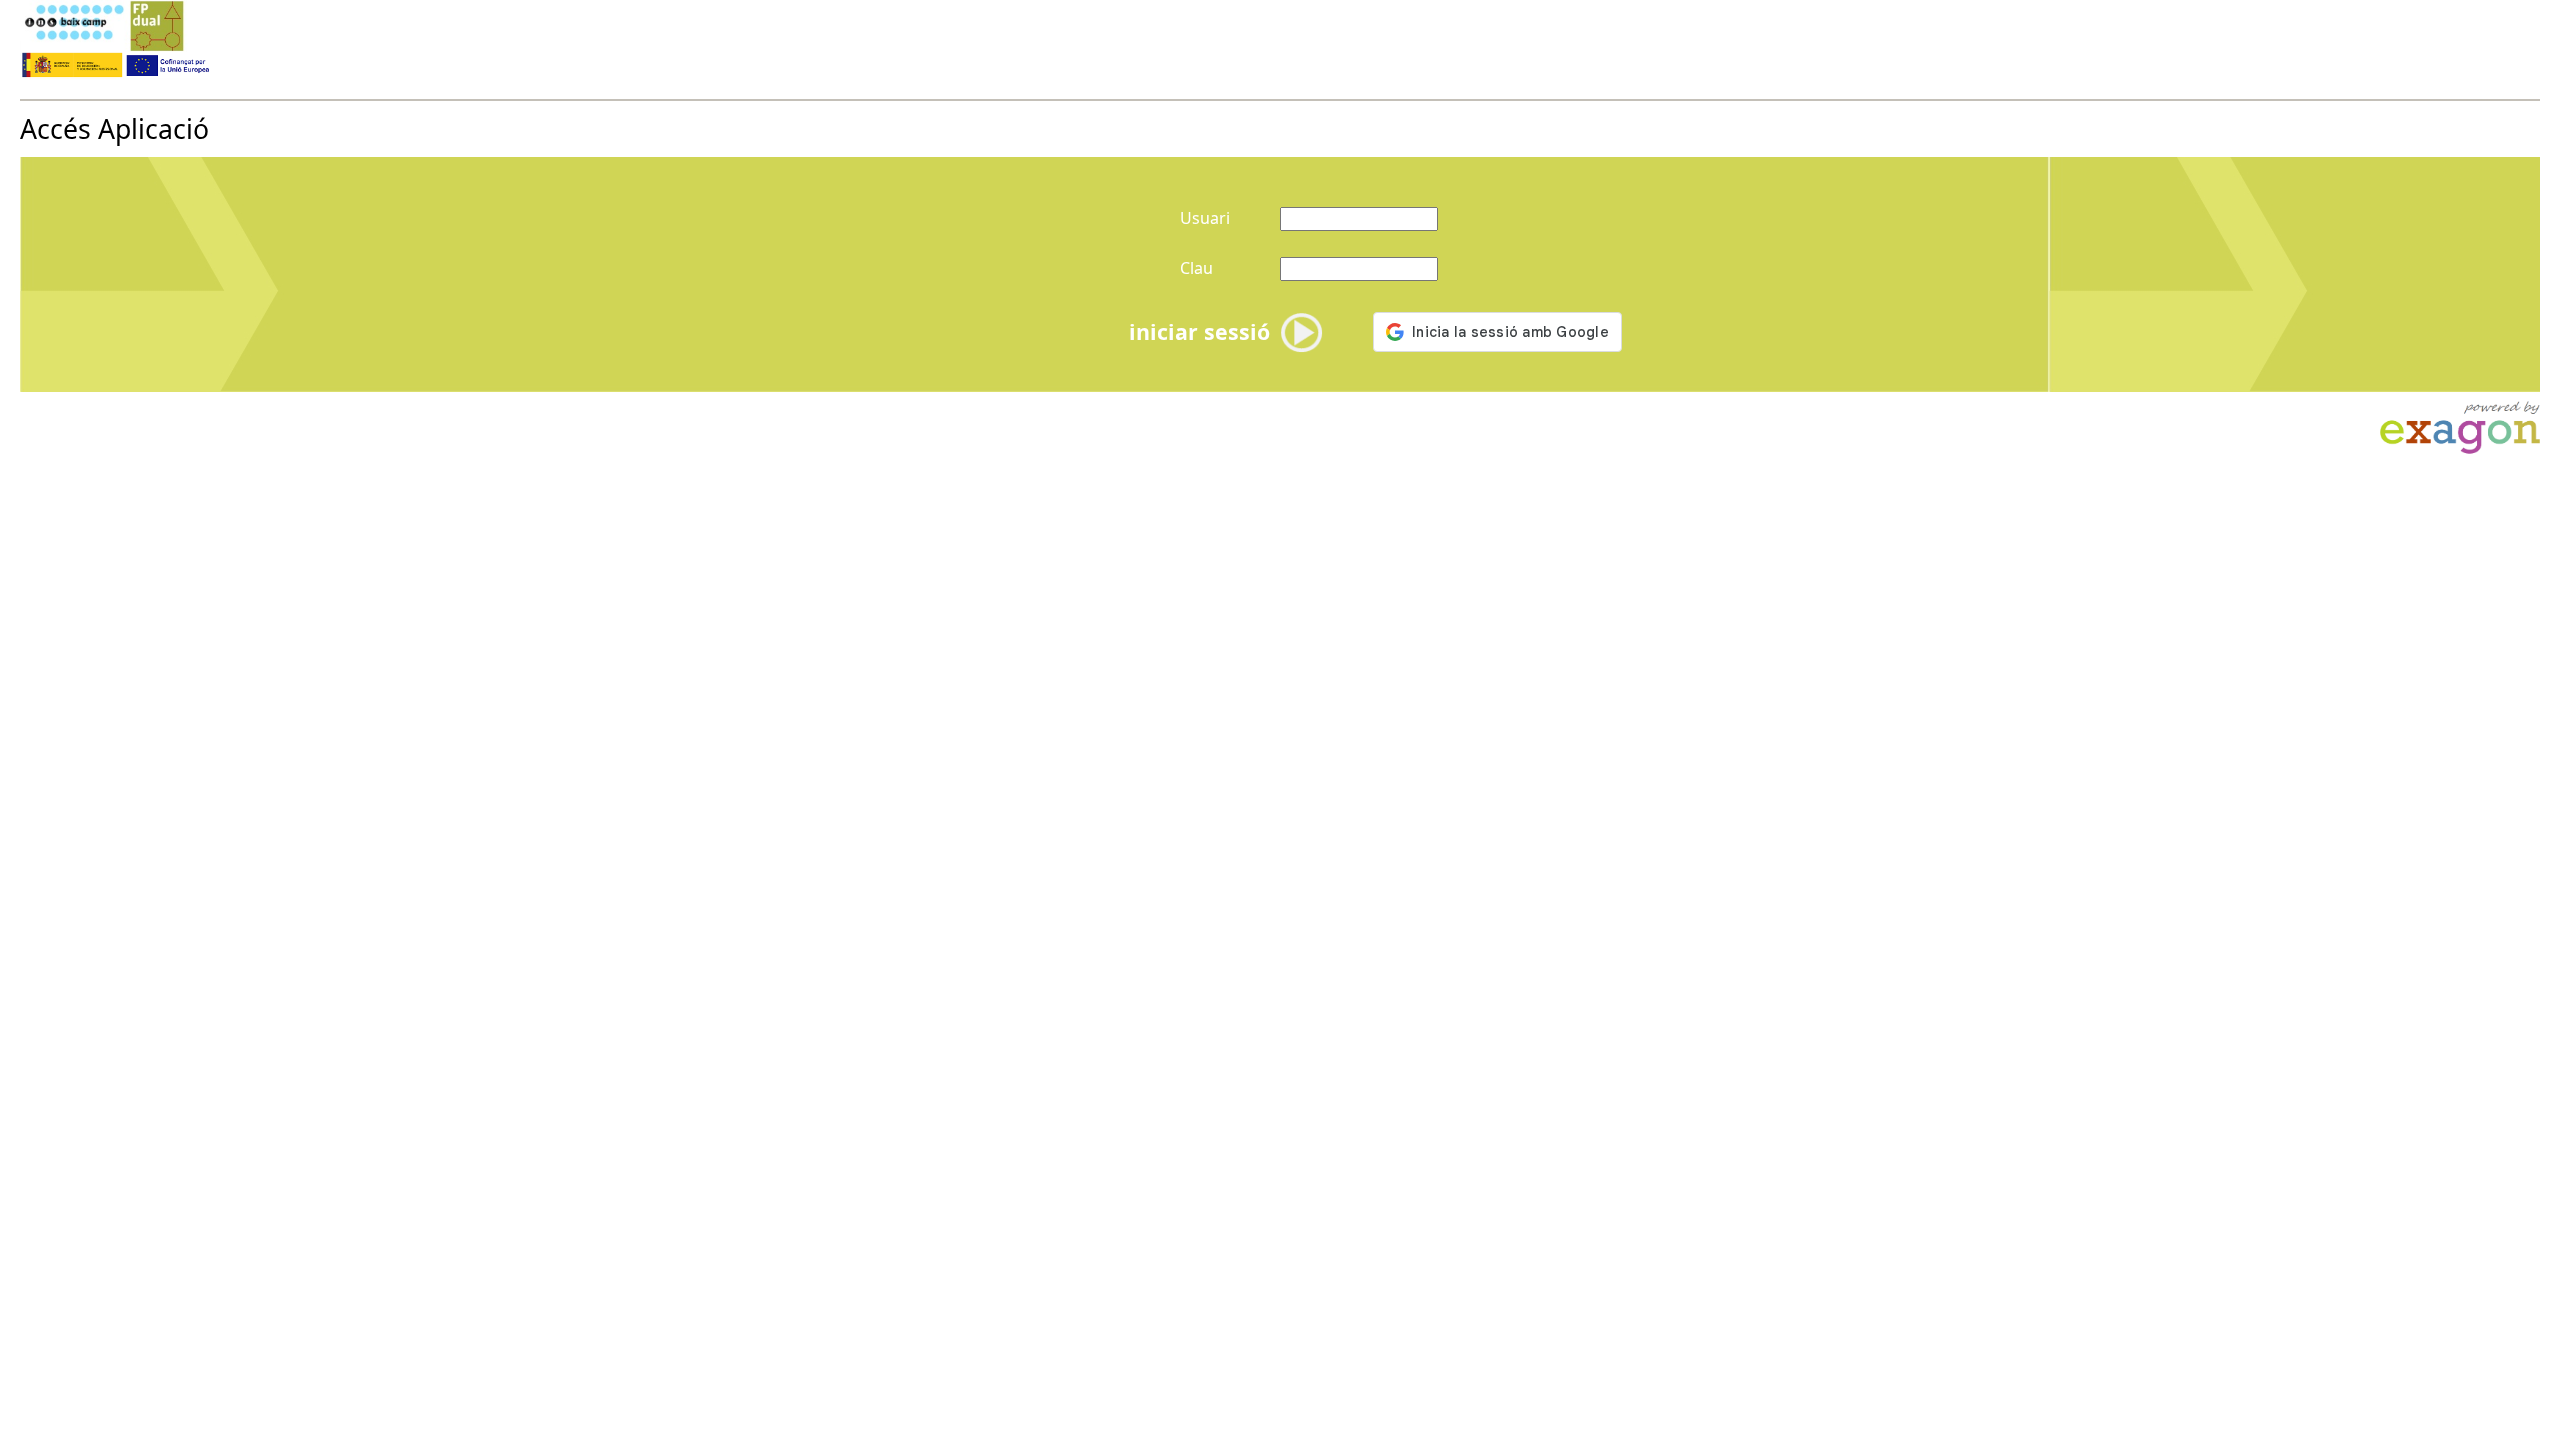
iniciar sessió (1199, 331)
